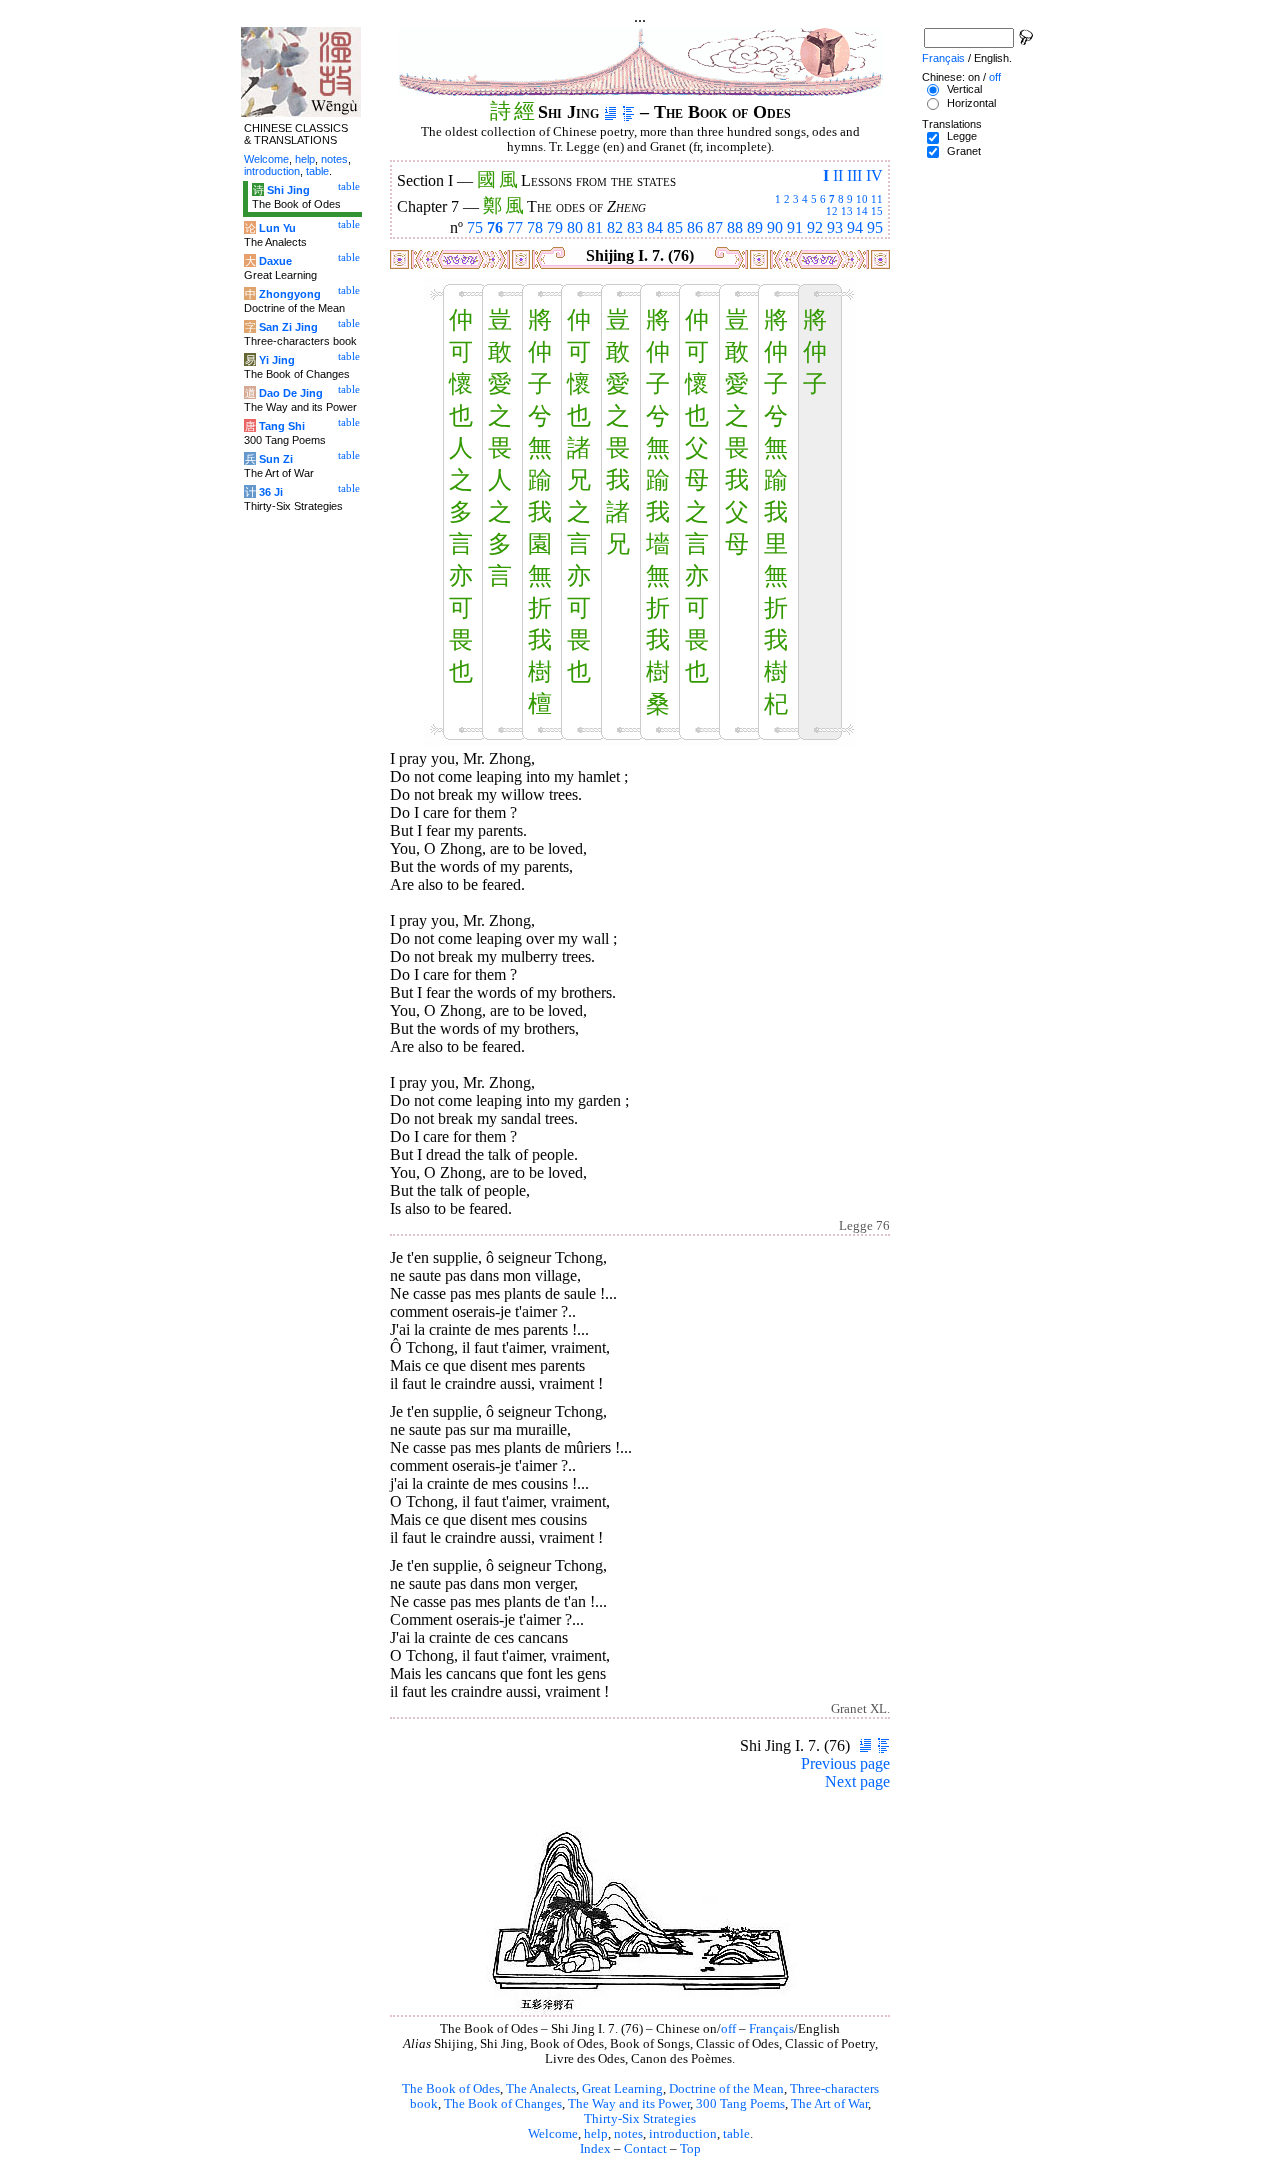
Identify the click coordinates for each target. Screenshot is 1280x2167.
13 (847, 211)
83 (635, 227)
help (596, 2134)
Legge (962, 136)
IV (874, 175)
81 (595, 227)
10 (862, 199)
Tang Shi (282, 426)
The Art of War (829, 2104)
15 (877, 211)
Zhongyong (290, 294)
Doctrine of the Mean (726, 2089)
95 (875, 227)
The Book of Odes (451, 2089)
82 (615, 227)
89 (755, 227)
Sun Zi (276, 459)
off (728, 2029)
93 (835, 227)
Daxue (275, 261)
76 (495, 227)
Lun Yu (277, 228)
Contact (645, 2149)
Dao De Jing (291, 393)
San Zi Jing (288, 327)
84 (655, 227)
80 (575, 227)
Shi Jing (288, 190)
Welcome (553, 2134)
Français (771, 2029)
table (736, 2134)
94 (855, 227)
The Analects (541, 2089)
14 (862, 211)
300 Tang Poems (740, 2104)
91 (795, 227)
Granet (964, 151)
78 (535, 227)
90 (775, 227)
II (838, 175)
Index (595, 2149)
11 (877, 199)
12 (832, 211)
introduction (683, 2134)
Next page (857, 1781)
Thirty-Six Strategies (640, 2119)
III (854, 175)
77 (515, 227)
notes (628, 2134)
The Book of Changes (503, 2104)
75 (475, 227)
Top (690, 2149)
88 (735, 227)
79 (555, 227)
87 (715, 227)
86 (695, 227)
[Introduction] (610, 112)
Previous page (845, 1763)
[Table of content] (628, 112)
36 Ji (271, 492)
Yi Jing (277, 360)
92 (815, 227)
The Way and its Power (629, 2104)
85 (675, 227)
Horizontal (971, 103)
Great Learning (622, 2089)
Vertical (964, 89)
